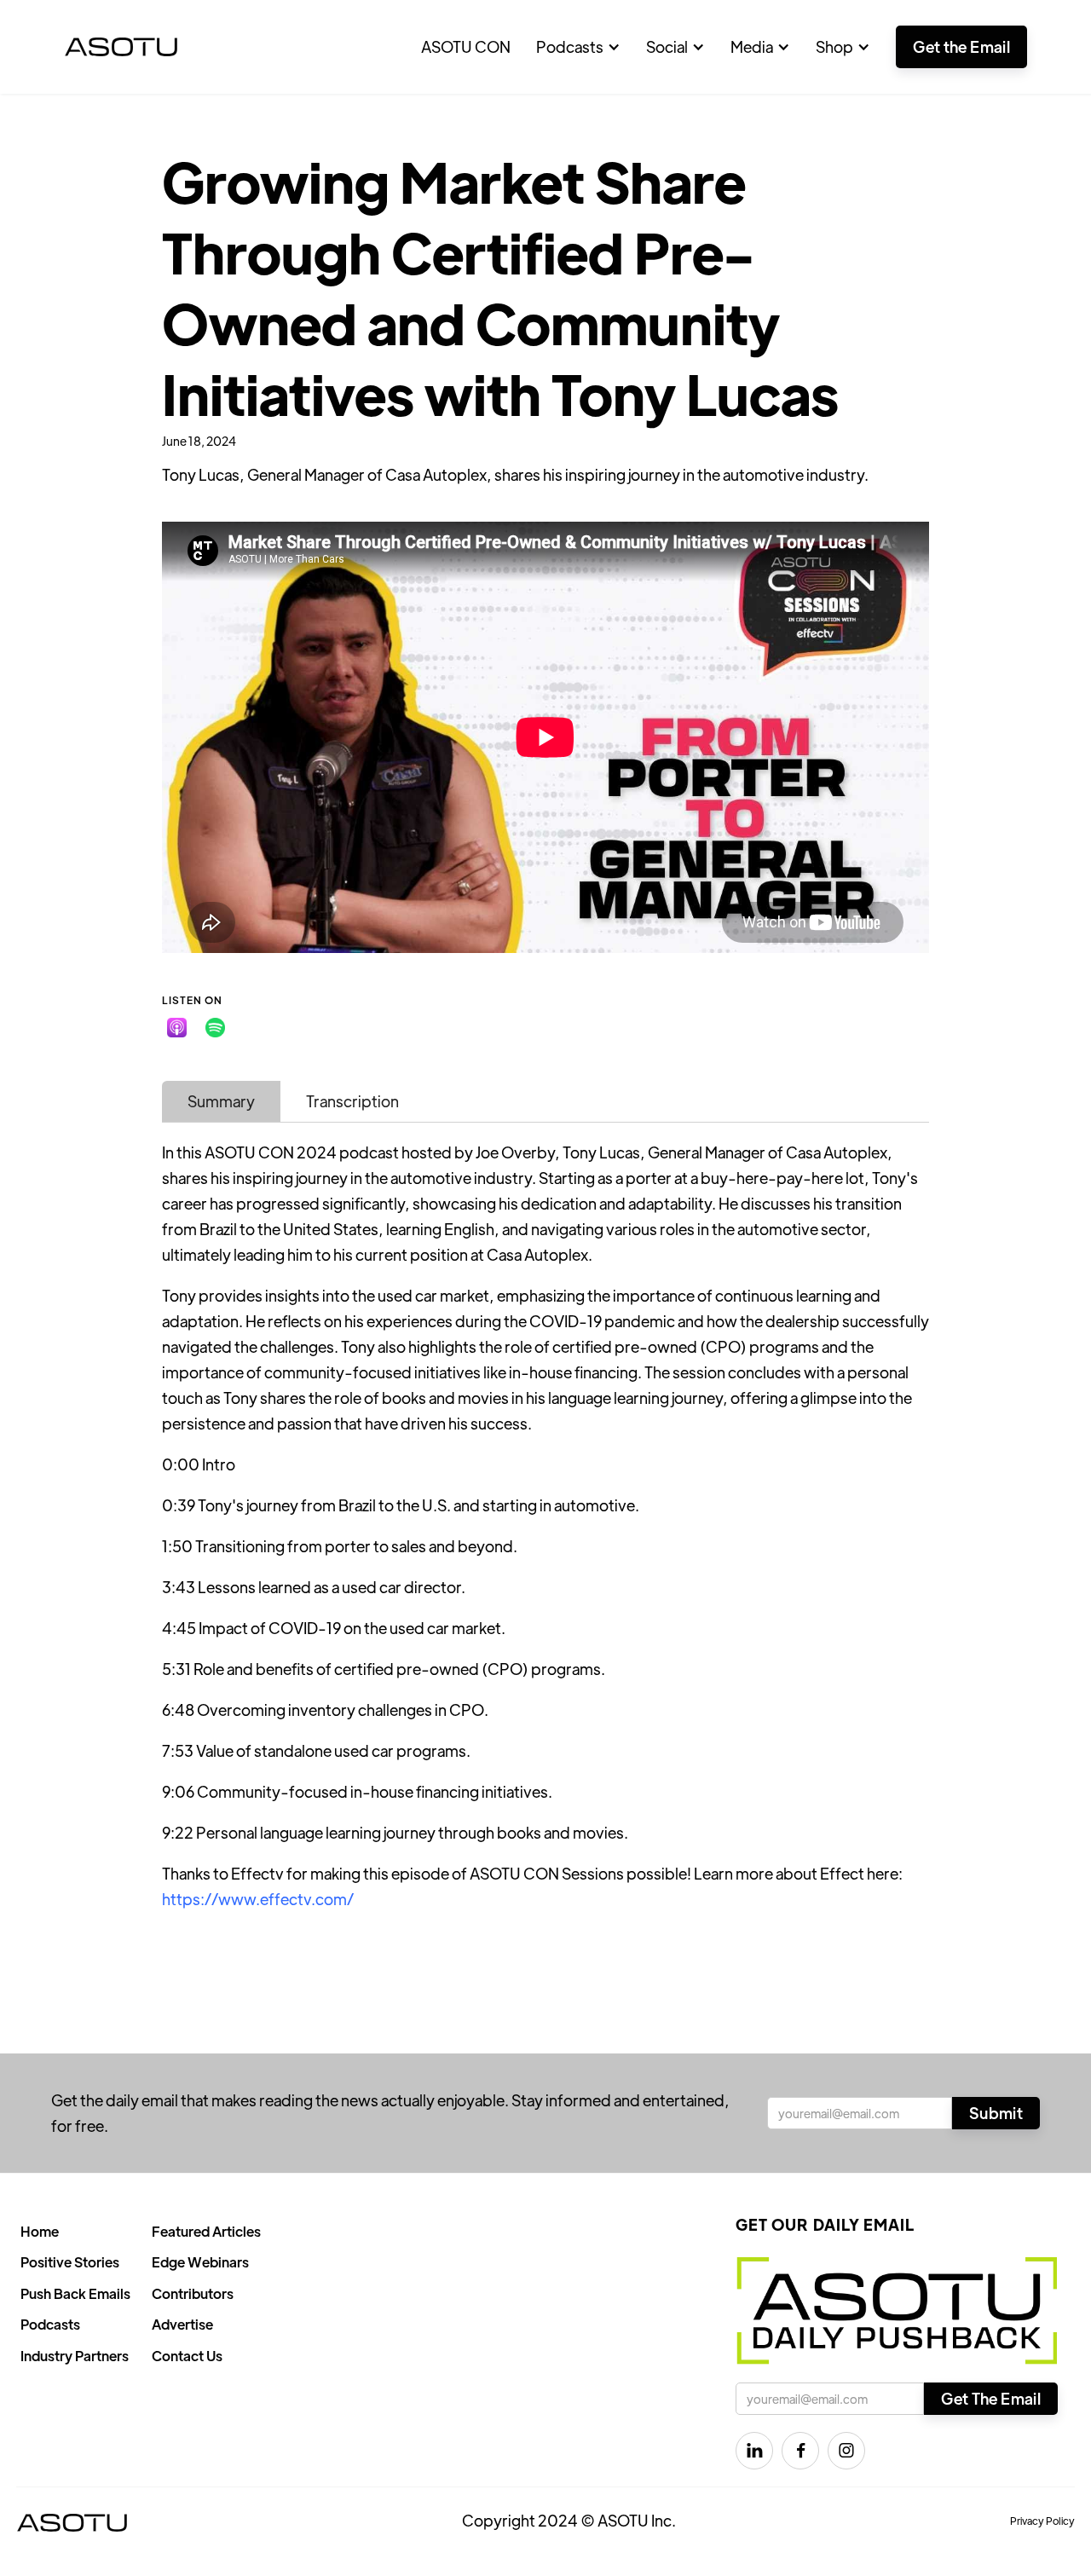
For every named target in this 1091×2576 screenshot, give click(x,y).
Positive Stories (70, 2262)
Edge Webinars (200, 2262)
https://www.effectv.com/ (258, 1899)
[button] (578, 47)
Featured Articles (206, 2231)
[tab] (221, 1101)
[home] (121, 47)
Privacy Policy (1042, 2521)
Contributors (193, 2293)
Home (40, 2231)
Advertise (182, 2324)
